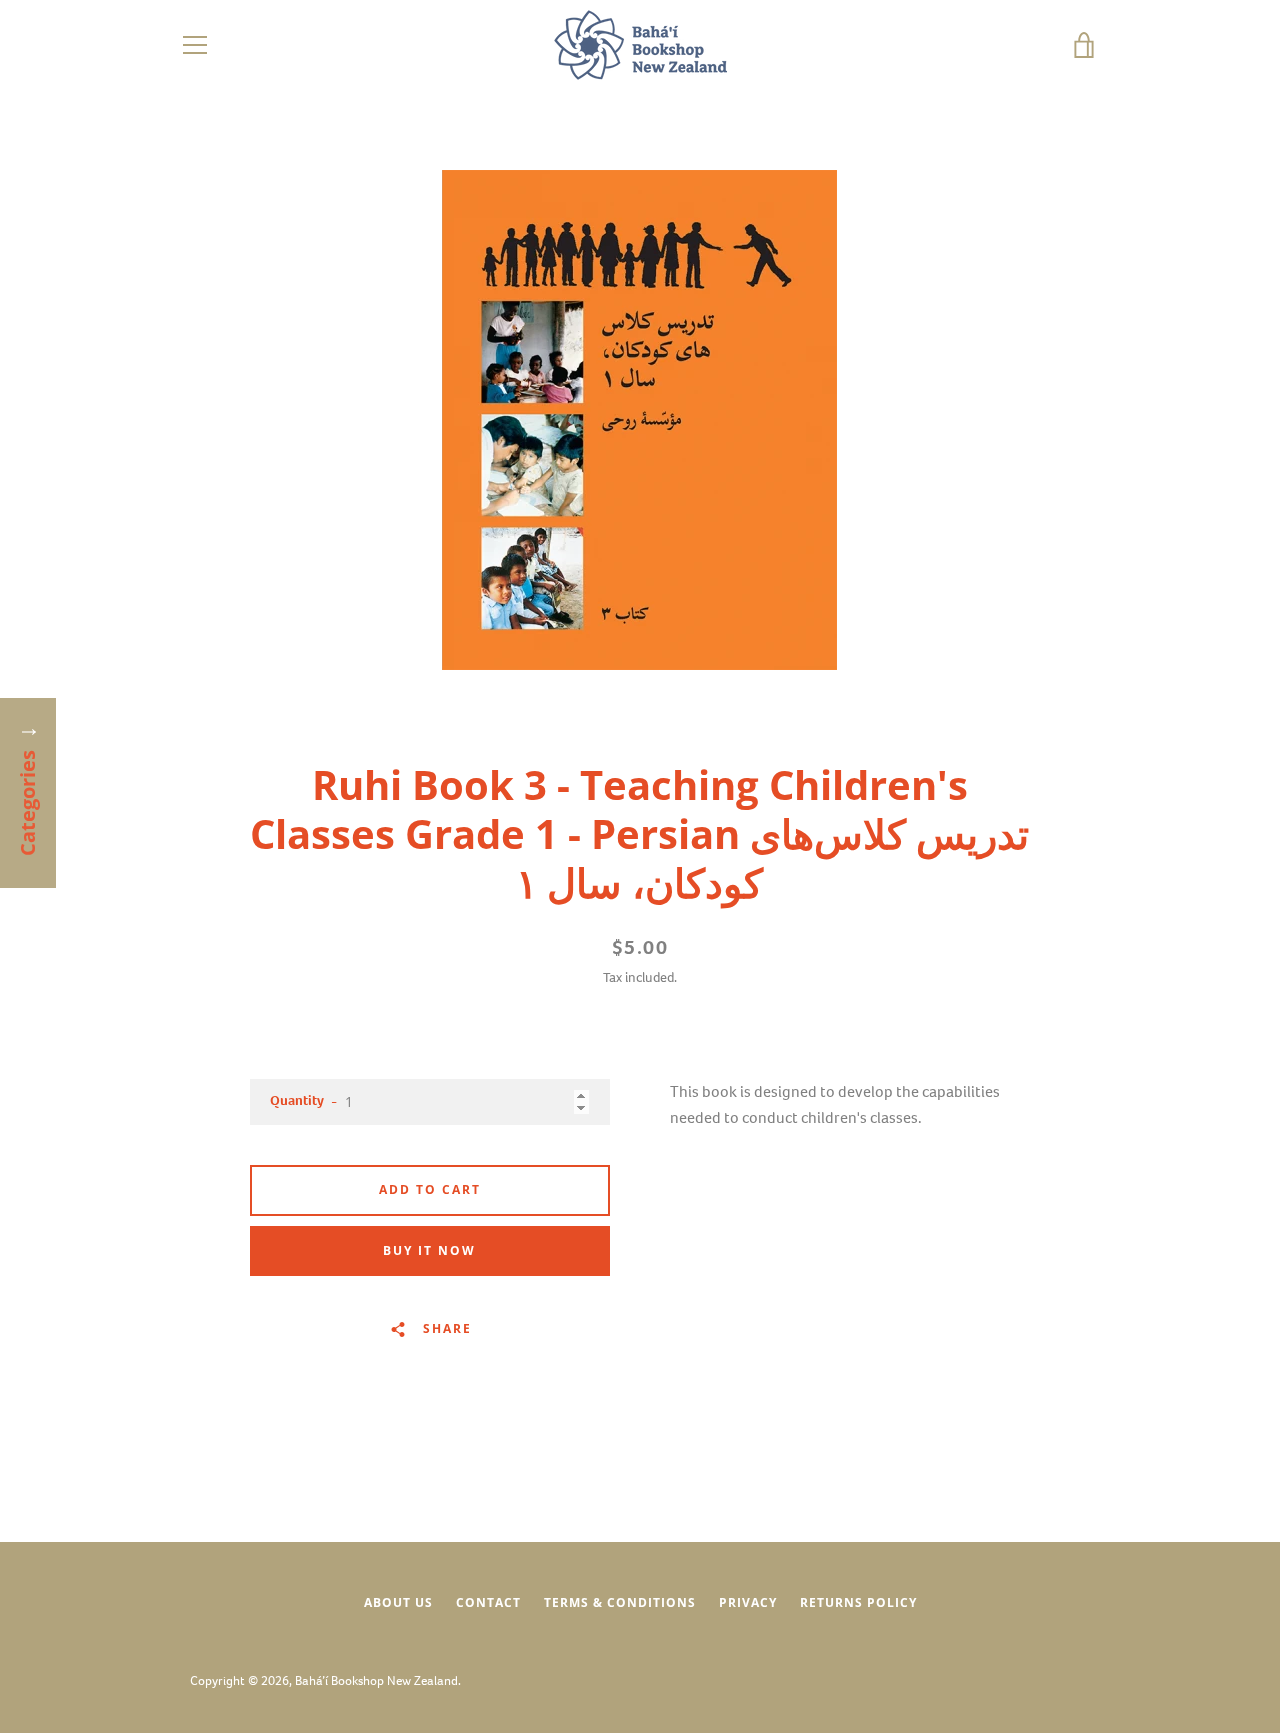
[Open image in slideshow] (640, 420)
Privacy (748, 1602)
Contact (488, 1602)
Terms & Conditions (620, 1602)
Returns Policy (858, 1602)
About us (398, 1602)
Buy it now (429, 1250)
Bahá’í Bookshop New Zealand (376, 1680)
